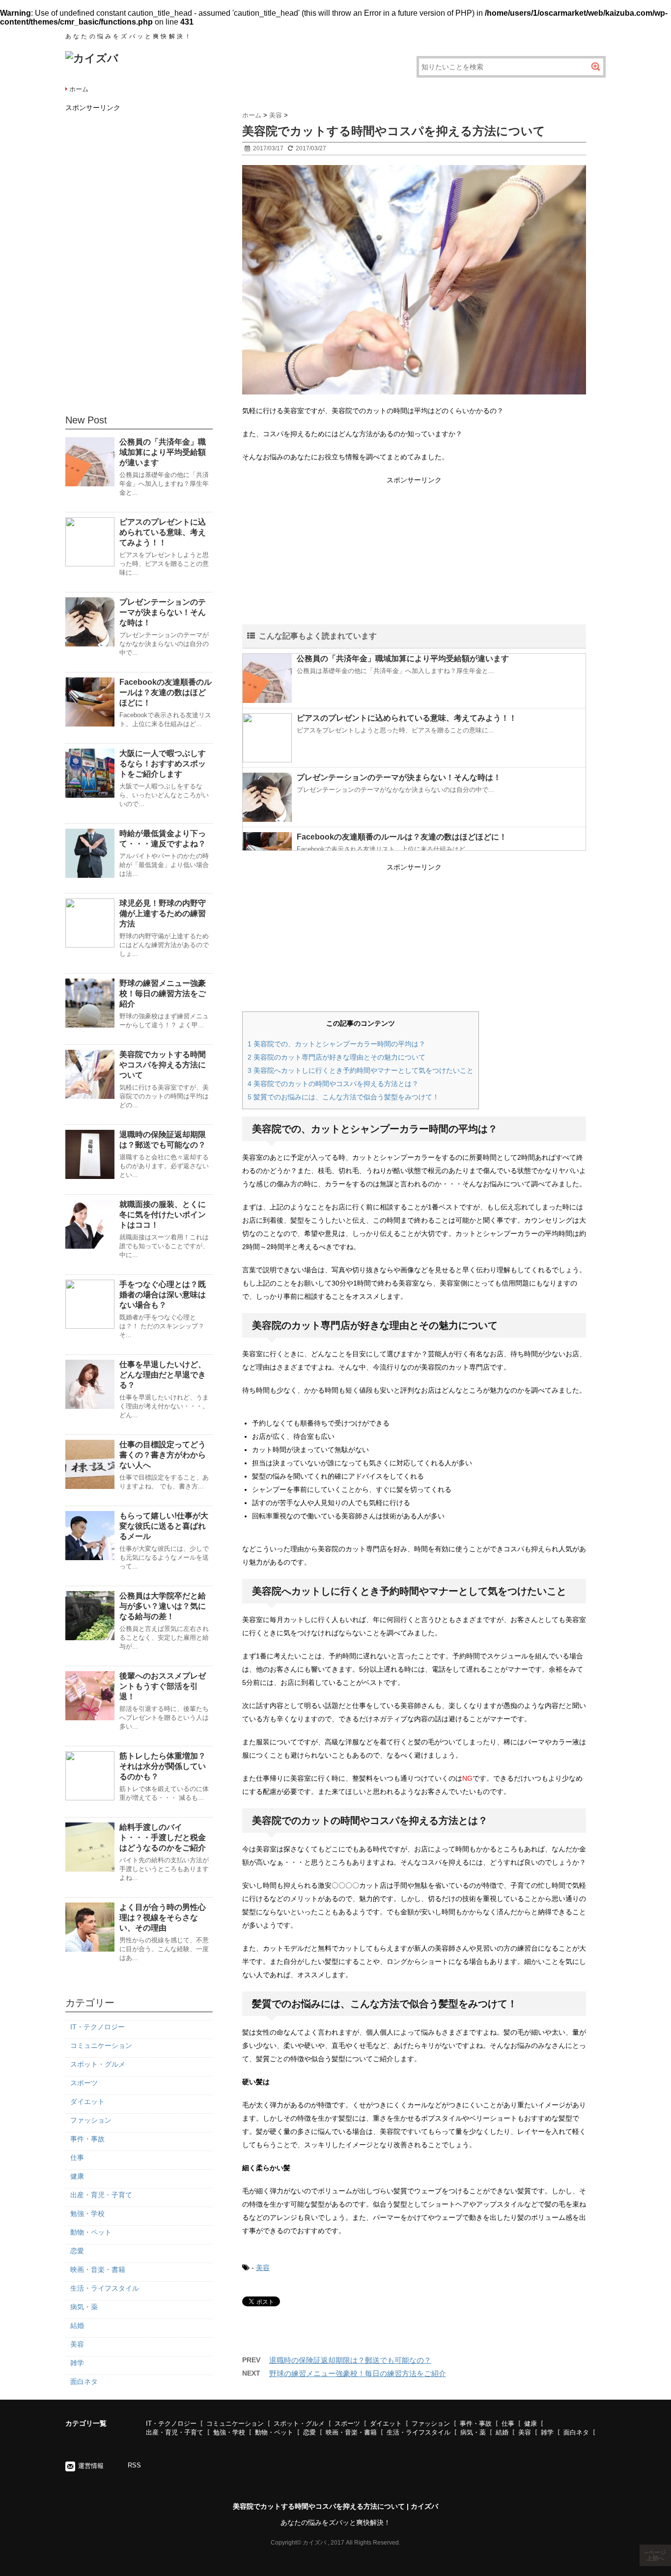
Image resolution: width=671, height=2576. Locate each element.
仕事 (77, 2157)
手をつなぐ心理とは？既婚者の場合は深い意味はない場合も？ (163, 1295)
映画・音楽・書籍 (98, 2269)
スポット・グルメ (98, 2064)
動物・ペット (91, 2232)
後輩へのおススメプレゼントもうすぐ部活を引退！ (163, 1686)
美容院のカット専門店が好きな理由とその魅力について (336, 1057)
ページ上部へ (656, 2555)
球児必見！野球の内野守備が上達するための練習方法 (163, 913)
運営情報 (91, 2466)
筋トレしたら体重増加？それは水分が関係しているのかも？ (163, 1766)
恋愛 (77, 2251)
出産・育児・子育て (101, 2195)
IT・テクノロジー (98, 2027)
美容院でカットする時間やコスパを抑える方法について (163, 1065)
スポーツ (84, 2083)
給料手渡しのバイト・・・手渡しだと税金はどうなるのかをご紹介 (163, 1837)
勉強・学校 (87, 2213)
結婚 (77, 2325)
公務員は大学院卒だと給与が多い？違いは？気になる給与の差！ (163, 1606)
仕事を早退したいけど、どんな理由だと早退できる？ (163, 1375)
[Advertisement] (414, 556)
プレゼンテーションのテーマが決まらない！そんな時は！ (399, 777)
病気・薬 (84, 2307)
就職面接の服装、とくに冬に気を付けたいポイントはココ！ (163, 1215)
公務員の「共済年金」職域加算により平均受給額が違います (403, 658)
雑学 (77, 2363)
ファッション (91, 2120)
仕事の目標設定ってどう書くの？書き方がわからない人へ (163, 1455)
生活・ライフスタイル (105, 2288)
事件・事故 (87, 2139)
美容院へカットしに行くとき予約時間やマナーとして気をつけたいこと (361, 1070)
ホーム (79, 89)
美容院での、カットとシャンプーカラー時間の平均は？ (336, 1044)
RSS (134, 2465)
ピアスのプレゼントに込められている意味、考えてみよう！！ (407, 718)
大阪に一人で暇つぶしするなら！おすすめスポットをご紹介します (163, 764)
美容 (263, 2268)
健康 (77, 2176)
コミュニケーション (101, 2045)
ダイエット (87, 2101)
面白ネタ (84, 2381)
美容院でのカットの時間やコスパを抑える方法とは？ (333, 1084)
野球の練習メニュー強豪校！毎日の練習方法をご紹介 (358, 2373)
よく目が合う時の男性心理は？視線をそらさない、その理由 (163, 1918)
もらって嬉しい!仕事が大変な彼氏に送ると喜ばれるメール (164, 1526)
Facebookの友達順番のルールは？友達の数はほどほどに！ (402, 837)
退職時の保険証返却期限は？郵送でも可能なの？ (350, 2360)
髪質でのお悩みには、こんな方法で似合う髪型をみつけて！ (343, 1097)
